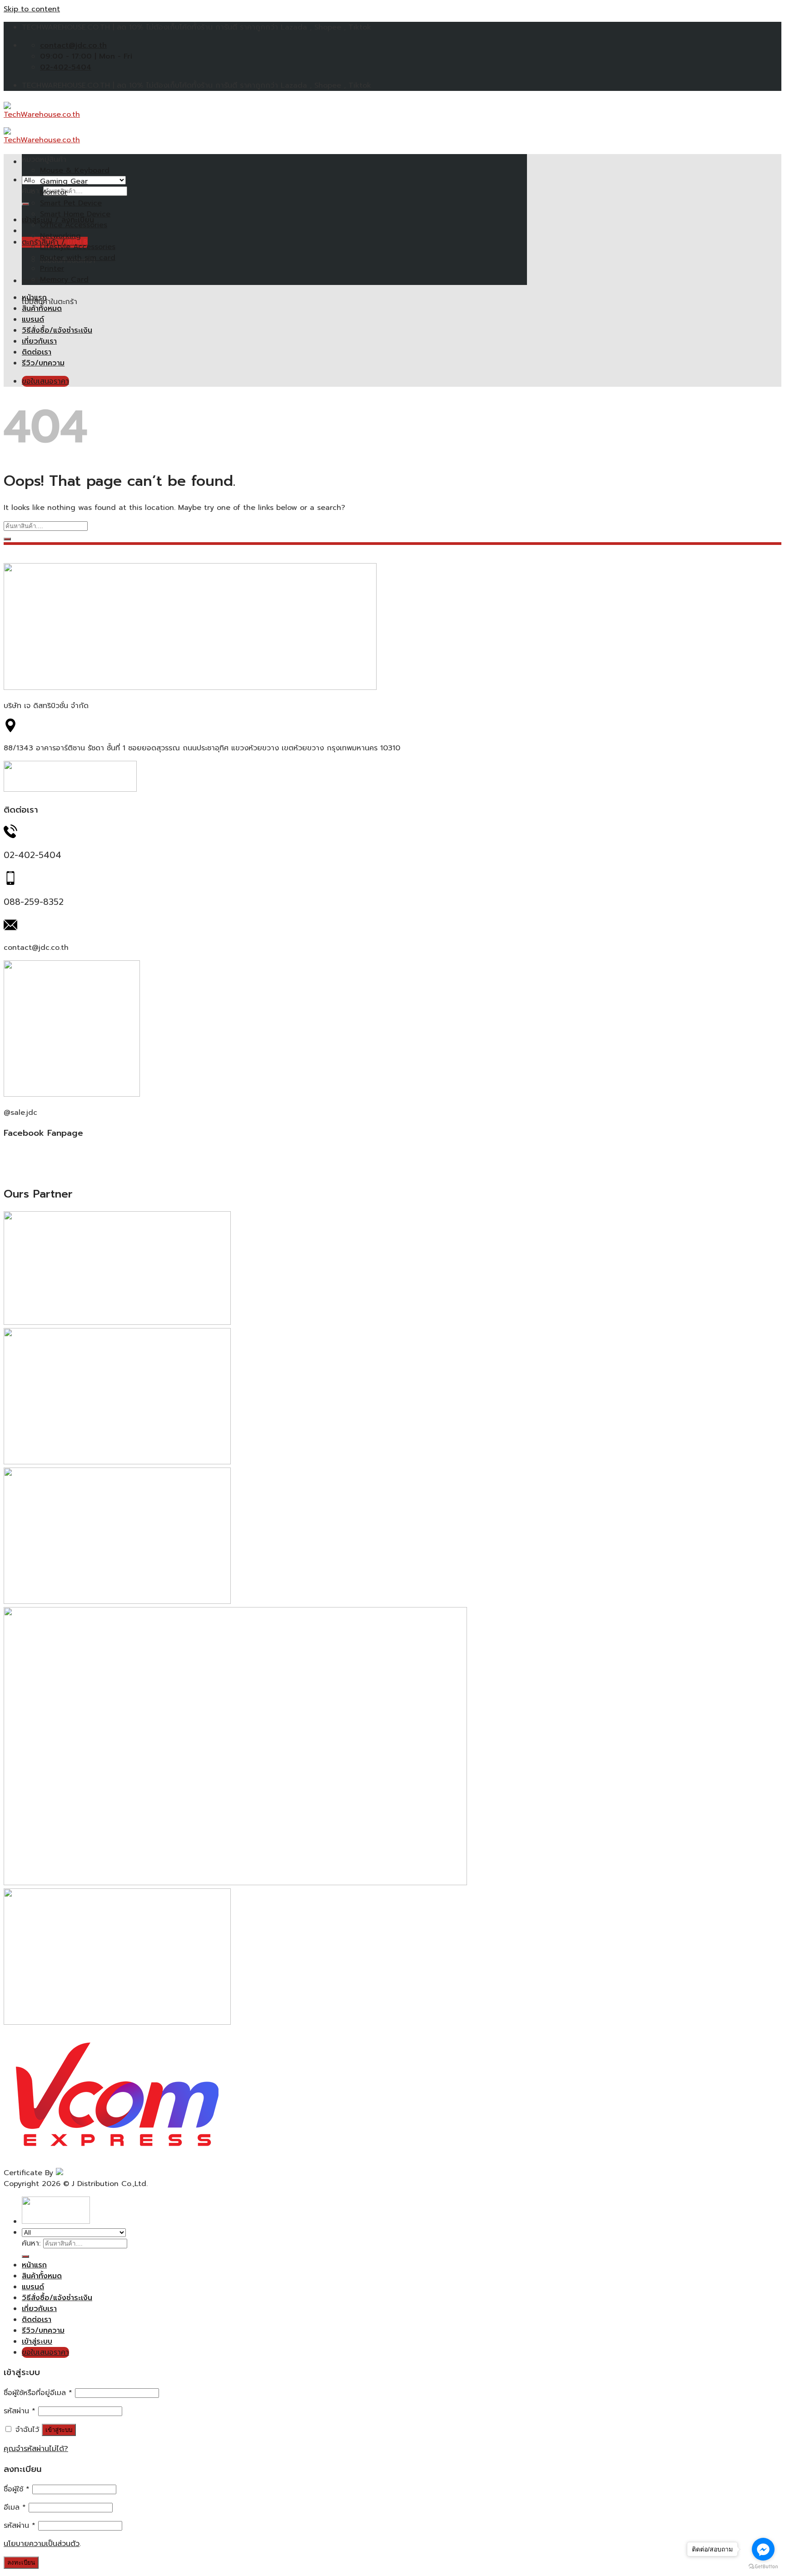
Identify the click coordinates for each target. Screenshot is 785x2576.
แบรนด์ (33, 320)
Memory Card (64, 280)
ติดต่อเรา (37, 352)
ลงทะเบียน (21, 2563)
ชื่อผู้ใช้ (17, 2489)
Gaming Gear (64, 181)
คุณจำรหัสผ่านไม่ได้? (36, 2449)
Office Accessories (74, 225)
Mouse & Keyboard (75, 170)
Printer (52, 269)
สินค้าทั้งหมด (42, 309)
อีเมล (15, 2507)
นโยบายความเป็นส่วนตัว (42, 2544)
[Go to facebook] (763, 2549)
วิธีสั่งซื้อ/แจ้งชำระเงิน (57, 330)
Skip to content (32, 9)
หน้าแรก (34, 298)
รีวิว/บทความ (43, 363)
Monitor (54, 192)
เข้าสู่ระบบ (59, 2430)
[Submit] (25, 204)
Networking (60, 236)
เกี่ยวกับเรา (39, 341)
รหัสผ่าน (20, 2411)
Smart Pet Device (71, 203)
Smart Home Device (75, 214)
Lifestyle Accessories (78, 247)
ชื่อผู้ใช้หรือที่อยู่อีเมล (38, 2393)
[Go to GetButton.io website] (763, 2567)
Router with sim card (78, 258)
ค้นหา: (31, 2243)
